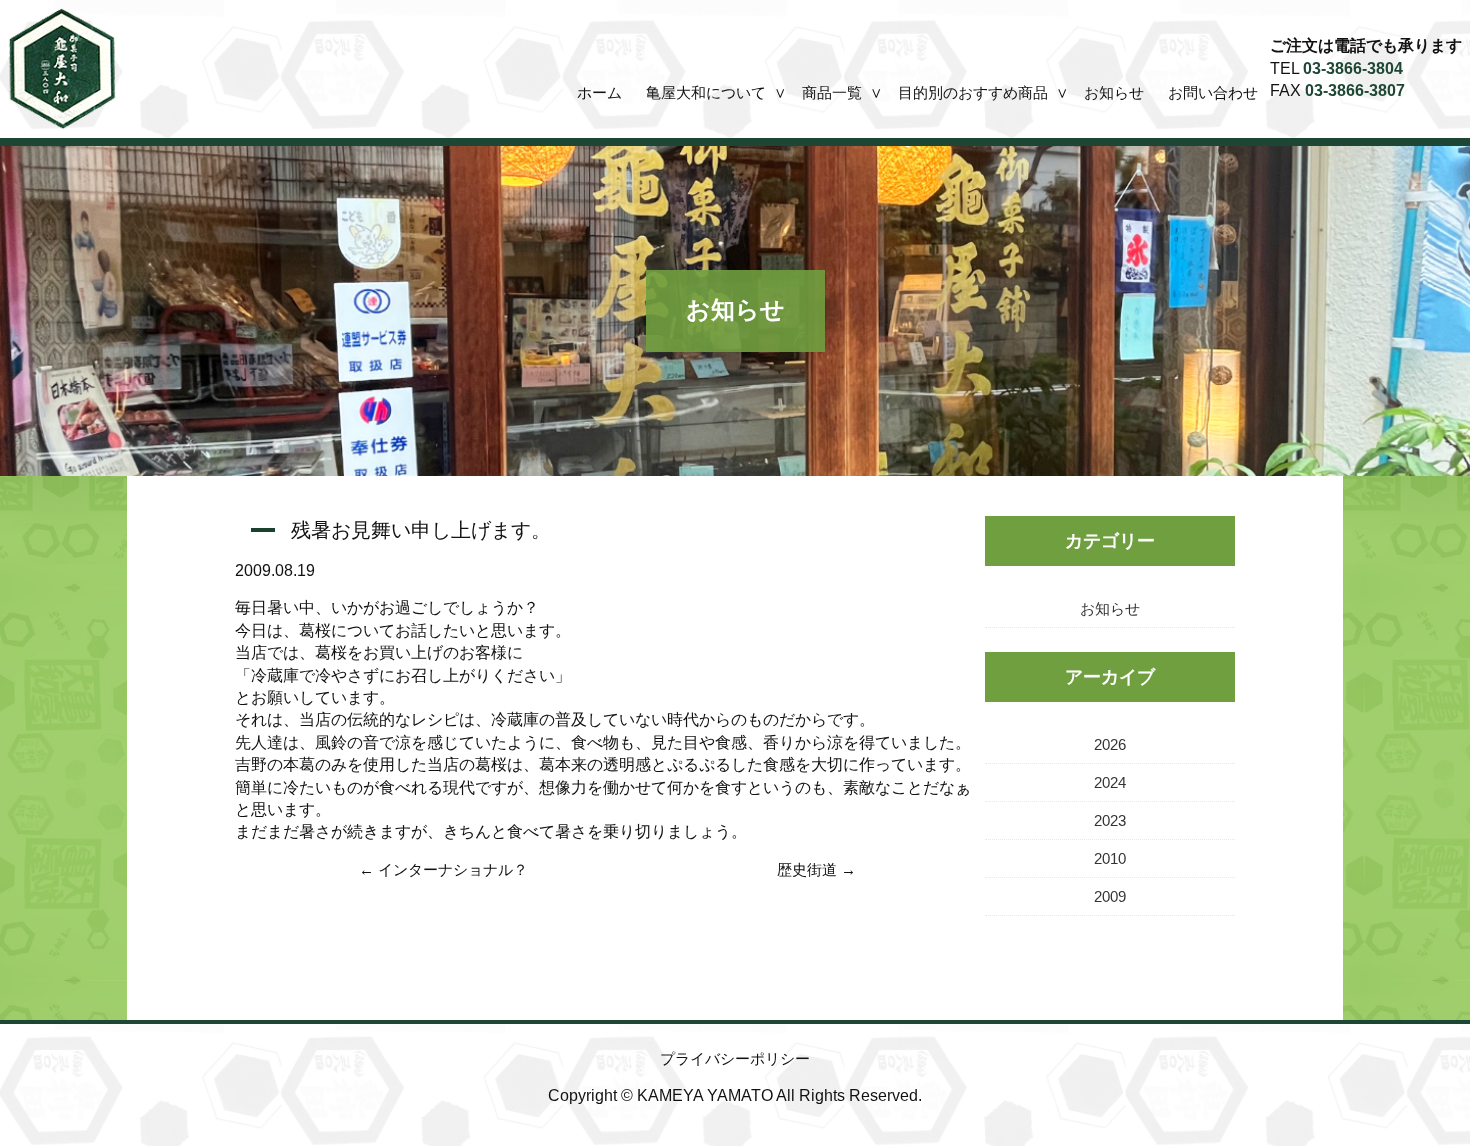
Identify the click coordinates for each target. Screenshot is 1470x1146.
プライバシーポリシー (735, 1058)
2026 (1110, 744)
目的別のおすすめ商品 (973, 92)
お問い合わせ (1213, 92)
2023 (1110, 820)
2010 (1110, 858)
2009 (1110, 896)
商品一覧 (832, 92)
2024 (1110, 782)
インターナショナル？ (453, 869)
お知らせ (1114, 92)
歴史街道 (807, 869)
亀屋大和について (706, 92)
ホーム (599, 92)
